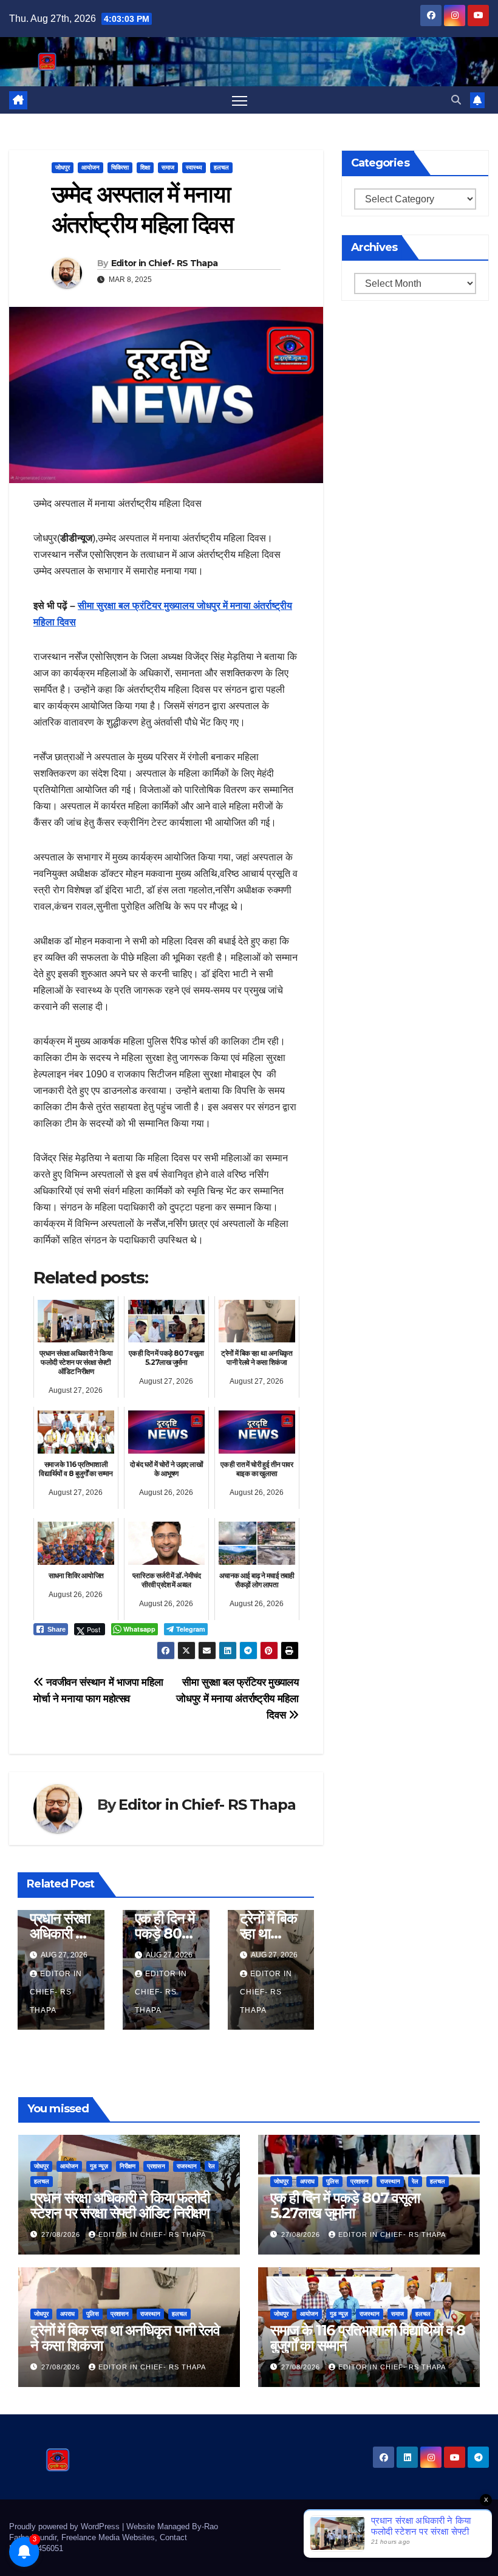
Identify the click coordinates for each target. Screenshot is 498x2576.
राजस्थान (187, 2166)
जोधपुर (63, 167)
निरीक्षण (128, 2166)
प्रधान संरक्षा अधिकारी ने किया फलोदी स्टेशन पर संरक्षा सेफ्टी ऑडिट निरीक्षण (120, 2205)
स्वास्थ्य (194, 167)
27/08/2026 (62, 2234)
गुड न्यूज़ (99, 2166)
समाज (168, 167)
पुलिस (333, 2181)
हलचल (221, 167)
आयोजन (90, 167)
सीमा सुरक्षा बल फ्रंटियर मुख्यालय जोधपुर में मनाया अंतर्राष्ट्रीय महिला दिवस (237, 1698)
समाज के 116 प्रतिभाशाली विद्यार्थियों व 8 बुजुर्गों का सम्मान (368, 2338)
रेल (212, 2166)
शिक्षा (145, 167)
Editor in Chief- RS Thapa (165, 263)
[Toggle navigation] (240, 100)
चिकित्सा (120, 167)
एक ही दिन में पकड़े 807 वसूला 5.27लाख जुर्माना (345, 2205)
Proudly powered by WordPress (66, 2526)
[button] (456, 100)
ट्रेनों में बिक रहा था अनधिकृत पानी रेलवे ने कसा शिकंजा (125, 2338)
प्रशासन (156, 2166)
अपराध (307, 2181)
